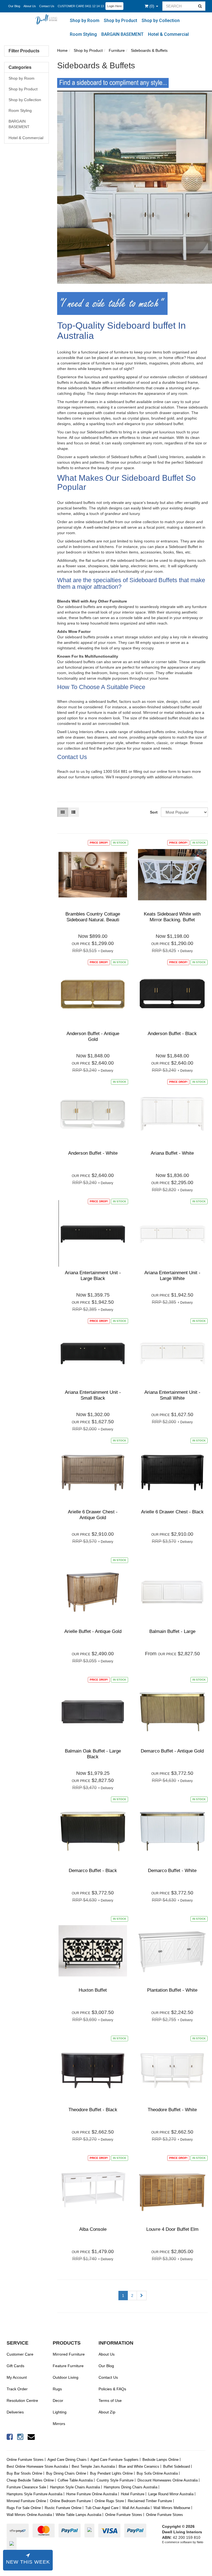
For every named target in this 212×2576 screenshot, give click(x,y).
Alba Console (93, 2229)
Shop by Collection (161, 21)
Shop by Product (120, 21)
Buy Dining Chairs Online (66, 2473)
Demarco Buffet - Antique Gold (172, 1751)
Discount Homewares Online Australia (168, 2480)
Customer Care (20, 2354)
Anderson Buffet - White (93, 1153)
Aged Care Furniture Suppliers (115, 2460)
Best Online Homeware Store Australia (37, 2466)
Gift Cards (15, 2366)
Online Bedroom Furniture (70, 2501)
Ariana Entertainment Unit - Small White (172, 1395)
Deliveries (15, 2412)
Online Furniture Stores (25, 2460)
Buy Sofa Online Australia (157, 2473)
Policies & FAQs (112, 2389)
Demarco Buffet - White (172, 1871)
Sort (153, 812)
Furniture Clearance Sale (26, 2487)
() (152, 6)
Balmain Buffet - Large (172, 1631)
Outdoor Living (66, 2377)
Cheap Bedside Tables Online (30, 2480)
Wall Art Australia (136, 2508)
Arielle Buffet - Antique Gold (93, 1631)
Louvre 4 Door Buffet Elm (172, 2229)
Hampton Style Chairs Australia (75, 2487)
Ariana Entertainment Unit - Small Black (93, 1395)
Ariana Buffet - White (172, 1153)
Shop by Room (85, 21)
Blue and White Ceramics (139, 2466)
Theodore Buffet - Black (93, 2110)
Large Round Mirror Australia (171, 2494)
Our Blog (14, 6)
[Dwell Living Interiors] (48, 19)
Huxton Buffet (93, 1990)
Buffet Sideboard (177, 2466)
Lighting (60, 2412)
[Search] (200, 6)
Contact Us (47, 6)
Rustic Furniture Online (63, 2508)
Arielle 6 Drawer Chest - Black (172, 1512)
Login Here (114, 6)
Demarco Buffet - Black (93, 1871)
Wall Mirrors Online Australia (29, 2515)
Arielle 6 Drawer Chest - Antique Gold (93, 1515)
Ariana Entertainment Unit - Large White (172, 1275)
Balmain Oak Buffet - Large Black (93, 1754)
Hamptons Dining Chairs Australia (131, 2487)
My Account (17, 2377)
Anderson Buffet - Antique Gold (93, 1036)
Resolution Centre (22, 2401)
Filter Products (24, 51)
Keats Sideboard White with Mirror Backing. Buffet (172, 917)
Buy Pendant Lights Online (111, 2473)
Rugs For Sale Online (24, 2508)
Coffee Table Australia (75, 2480)
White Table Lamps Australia (79, 2515)
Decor (58, 2401)
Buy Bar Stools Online (24, 2473)
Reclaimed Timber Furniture (150, 2501)
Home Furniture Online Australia (92, 2494)
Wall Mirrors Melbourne (172, 2508)
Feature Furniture (68, 2366)
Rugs (57, 2389)
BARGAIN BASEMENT (122, 34)
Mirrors (59, 2424)
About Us (30, 6)
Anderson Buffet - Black (172, 1034)
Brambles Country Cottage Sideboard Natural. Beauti (93, 917)
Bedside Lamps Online (161, 2460)
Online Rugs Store (109, 2501)
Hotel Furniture (133, 2494)
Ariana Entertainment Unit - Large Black (93, 1275)
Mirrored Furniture (69, 2354)
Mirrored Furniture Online (26, 2501)
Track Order (17, 2389)
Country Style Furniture (115, 2480)
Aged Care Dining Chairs (67, 2460)
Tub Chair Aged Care (102, 2508)
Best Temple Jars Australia (93, 2466)
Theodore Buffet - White (172, 2110)
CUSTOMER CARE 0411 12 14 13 (81, 6)
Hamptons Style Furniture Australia (35, 2494)
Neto (200, 2542)
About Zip (107, 2412)
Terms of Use (110, 2401)
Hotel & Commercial (168, 34)
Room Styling (83, 34)
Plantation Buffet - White (172, 1990)
